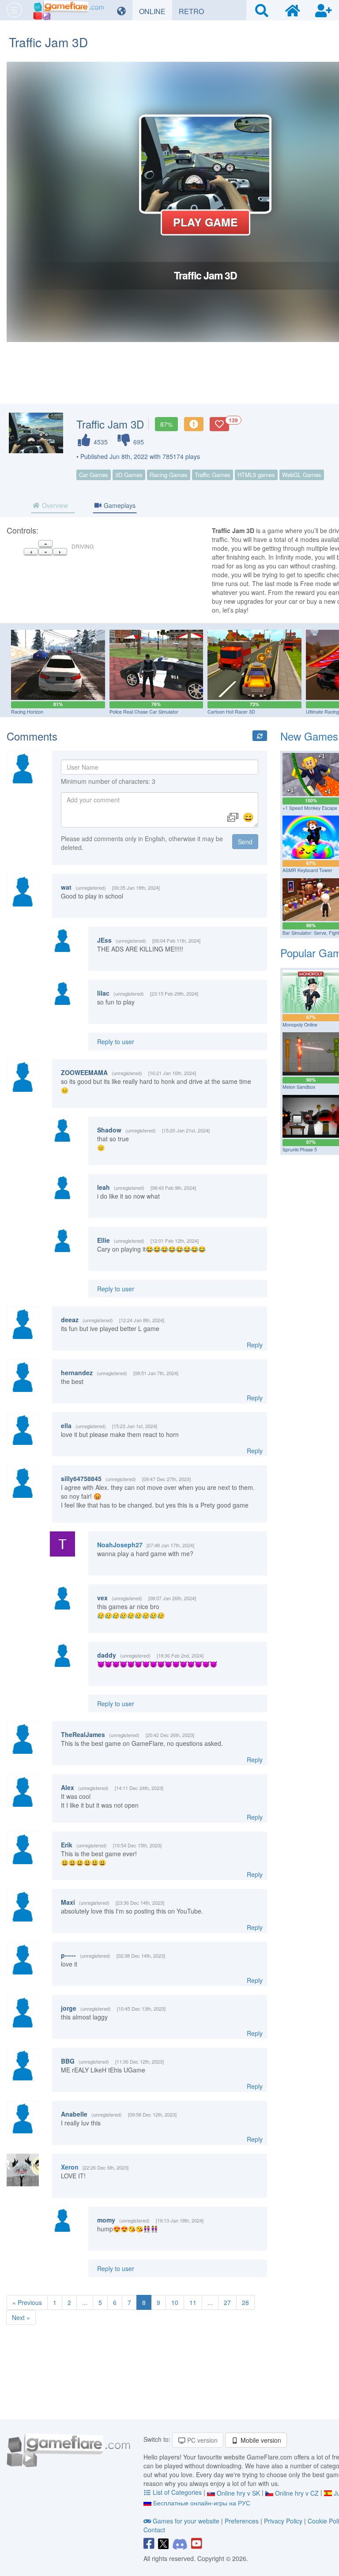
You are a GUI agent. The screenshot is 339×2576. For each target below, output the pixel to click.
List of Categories (177, 2492)
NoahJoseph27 (120, 1545)
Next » (21, 2317)
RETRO (195, 11)
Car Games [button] (94, 475)
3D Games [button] (129, 475)
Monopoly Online (300, 1025)
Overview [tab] (54, 505)
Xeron (70, 2167)
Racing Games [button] (169, 475)
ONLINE (156, 11)
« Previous (27, 2302)
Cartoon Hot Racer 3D (231, 712)
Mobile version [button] (260, 2440)
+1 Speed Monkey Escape (310, 808)
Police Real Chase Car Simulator (144, 712)
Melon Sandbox (299, 1087)
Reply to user (116, 1042)
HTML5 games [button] (256, 475)
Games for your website (186, 2521)
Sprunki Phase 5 (300, 1149)
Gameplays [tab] (119, 505)
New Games (309, 736)
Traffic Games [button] (213, 475)
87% (166, 424)
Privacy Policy (283, 2521)
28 (245, 2302)
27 (227, 2302)
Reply (255, 1345)
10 (175, 2302)
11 (193, 2302)
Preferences (243, 2521)
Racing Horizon (27, 712)
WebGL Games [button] (302, 475)
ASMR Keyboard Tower (307, 870)
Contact (154, 2530)
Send (245, 842)
